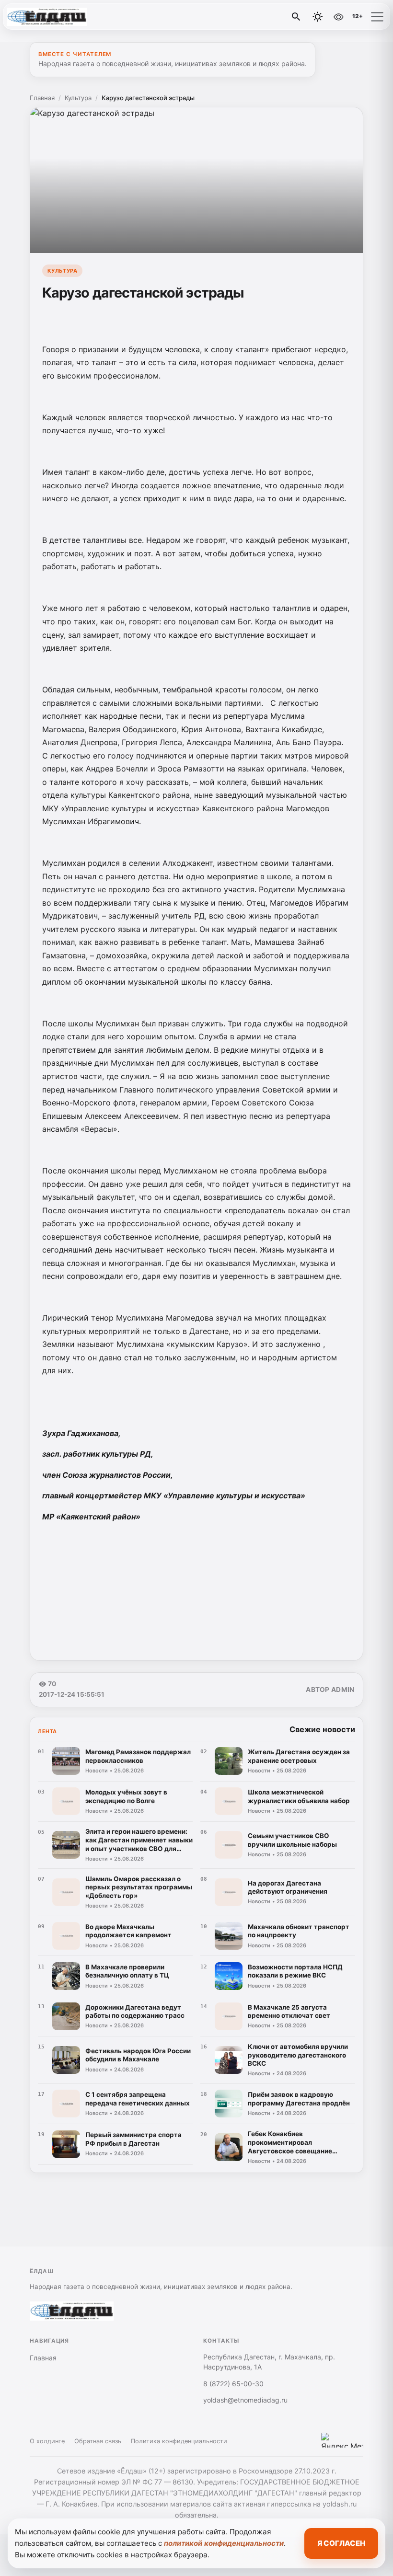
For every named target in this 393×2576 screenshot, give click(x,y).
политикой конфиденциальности (224, 2543)
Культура (78, 98)
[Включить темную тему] (318, 17)
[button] (377, 17)
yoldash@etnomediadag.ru (245, 2400)
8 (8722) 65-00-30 (233, 2384)
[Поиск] (296, 17)
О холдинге (47, 2441)
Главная (42, 98)
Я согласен (341, 2543)
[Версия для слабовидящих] (338, 17)
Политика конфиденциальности (179, 2441)
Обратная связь (98, 2441)
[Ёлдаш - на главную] (47, 17)
